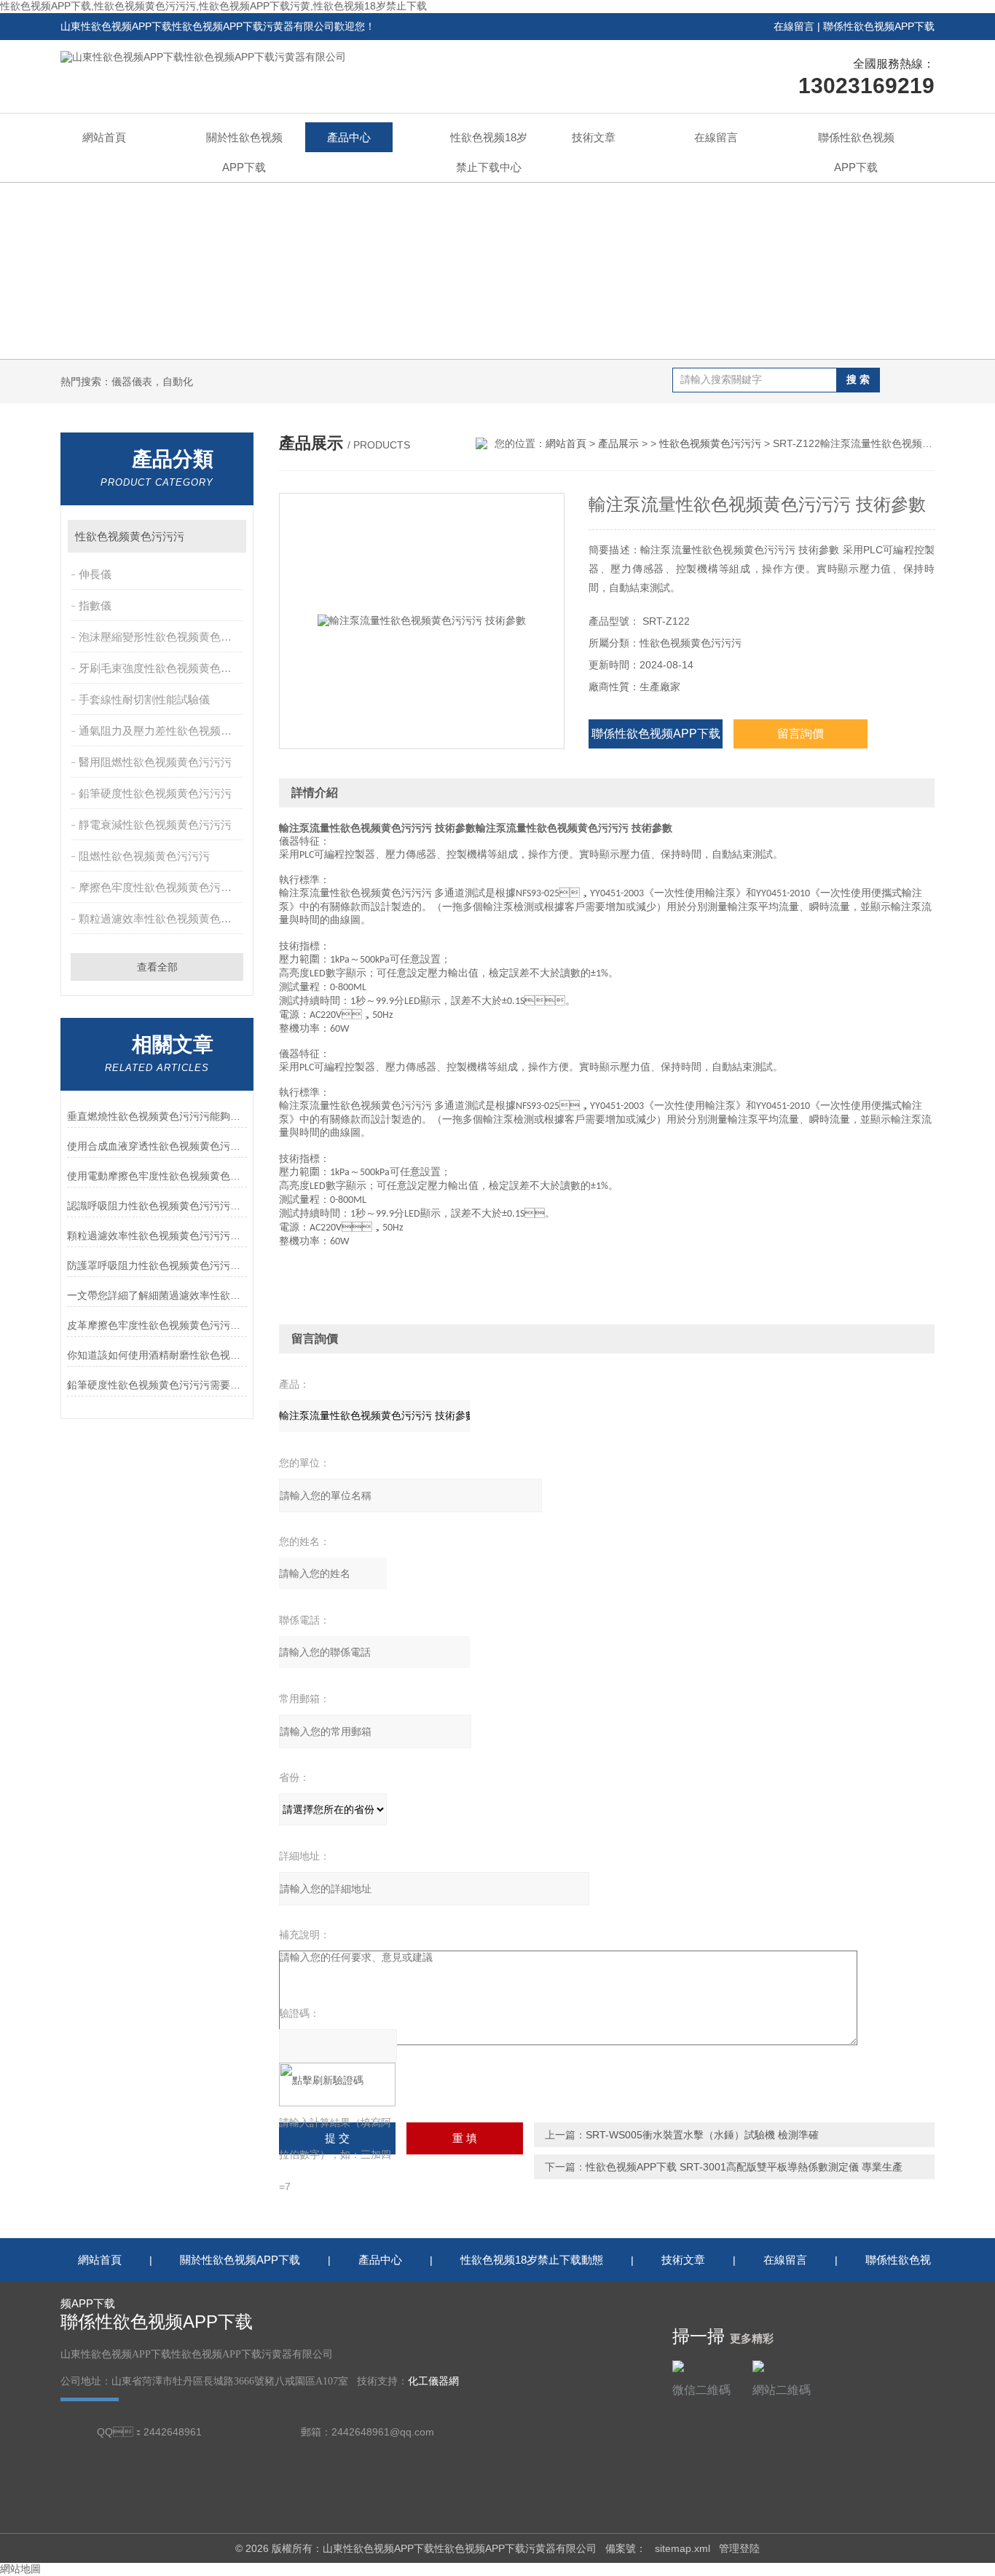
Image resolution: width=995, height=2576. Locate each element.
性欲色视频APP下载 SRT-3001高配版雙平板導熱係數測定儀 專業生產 (744, 2167)
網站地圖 (20, 2569)
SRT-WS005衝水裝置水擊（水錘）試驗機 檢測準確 (702, 2135)
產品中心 (349, 137)
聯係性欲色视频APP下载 (879, 26)
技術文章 (594, 137)
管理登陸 (739, 2548)
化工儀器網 (433, 2381)
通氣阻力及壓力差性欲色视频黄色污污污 (162, 731)
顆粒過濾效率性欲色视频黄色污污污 (162, 918)
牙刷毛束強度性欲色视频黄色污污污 (162, 668)
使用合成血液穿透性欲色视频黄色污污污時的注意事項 (157, 1146)
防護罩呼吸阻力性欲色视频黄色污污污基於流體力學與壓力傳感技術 (157, 1265)
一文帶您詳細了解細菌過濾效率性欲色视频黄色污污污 (157, 1295)
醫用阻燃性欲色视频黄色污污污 (155, 762)
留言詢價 (801, 734)
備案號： (626, 2548)
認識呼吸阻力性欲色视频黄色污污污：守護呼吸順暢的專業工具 (157, 1206)
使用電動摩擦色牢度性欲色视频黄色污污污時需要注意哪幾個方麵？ (157, 1176)
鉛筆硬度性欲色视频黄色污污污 (155, 793)
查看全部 (157, 967)
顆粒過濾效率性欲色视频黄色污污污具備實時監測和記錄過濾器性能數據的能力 (157, 1236)
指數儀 (95, 605)
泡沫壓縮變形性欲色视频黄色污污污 (162, 637)
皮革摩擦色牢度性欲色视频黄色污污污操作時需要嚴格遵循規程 (157, 1325)
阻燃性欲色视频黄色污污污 (144, 856)
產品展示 (618, 443)
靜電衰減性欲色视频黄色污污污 (155, 825)
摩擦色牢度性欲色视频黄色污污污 (161, 887)
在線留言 (794, 26)
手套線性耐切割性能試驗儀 (144, 699)
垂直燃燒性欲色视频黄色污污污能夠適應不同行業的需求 (157, 1116)
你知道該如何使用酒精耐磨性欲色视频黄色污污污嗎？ (157, 1355)
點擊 (228, 536)
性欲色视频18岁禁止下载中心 (489, 152)
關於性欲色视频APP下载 (244, 152)
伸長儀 (95, 574)
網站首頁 (104, 137)
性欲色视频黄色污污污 (130, 536)
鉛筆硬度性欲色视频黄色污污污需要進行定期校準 (157, 1385)
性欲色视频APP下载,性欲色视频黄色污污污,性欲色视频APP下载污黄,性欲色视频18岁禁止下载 (213, 6)
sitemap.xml (683, 2548)
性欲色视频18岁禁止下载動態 (532, 2260)
